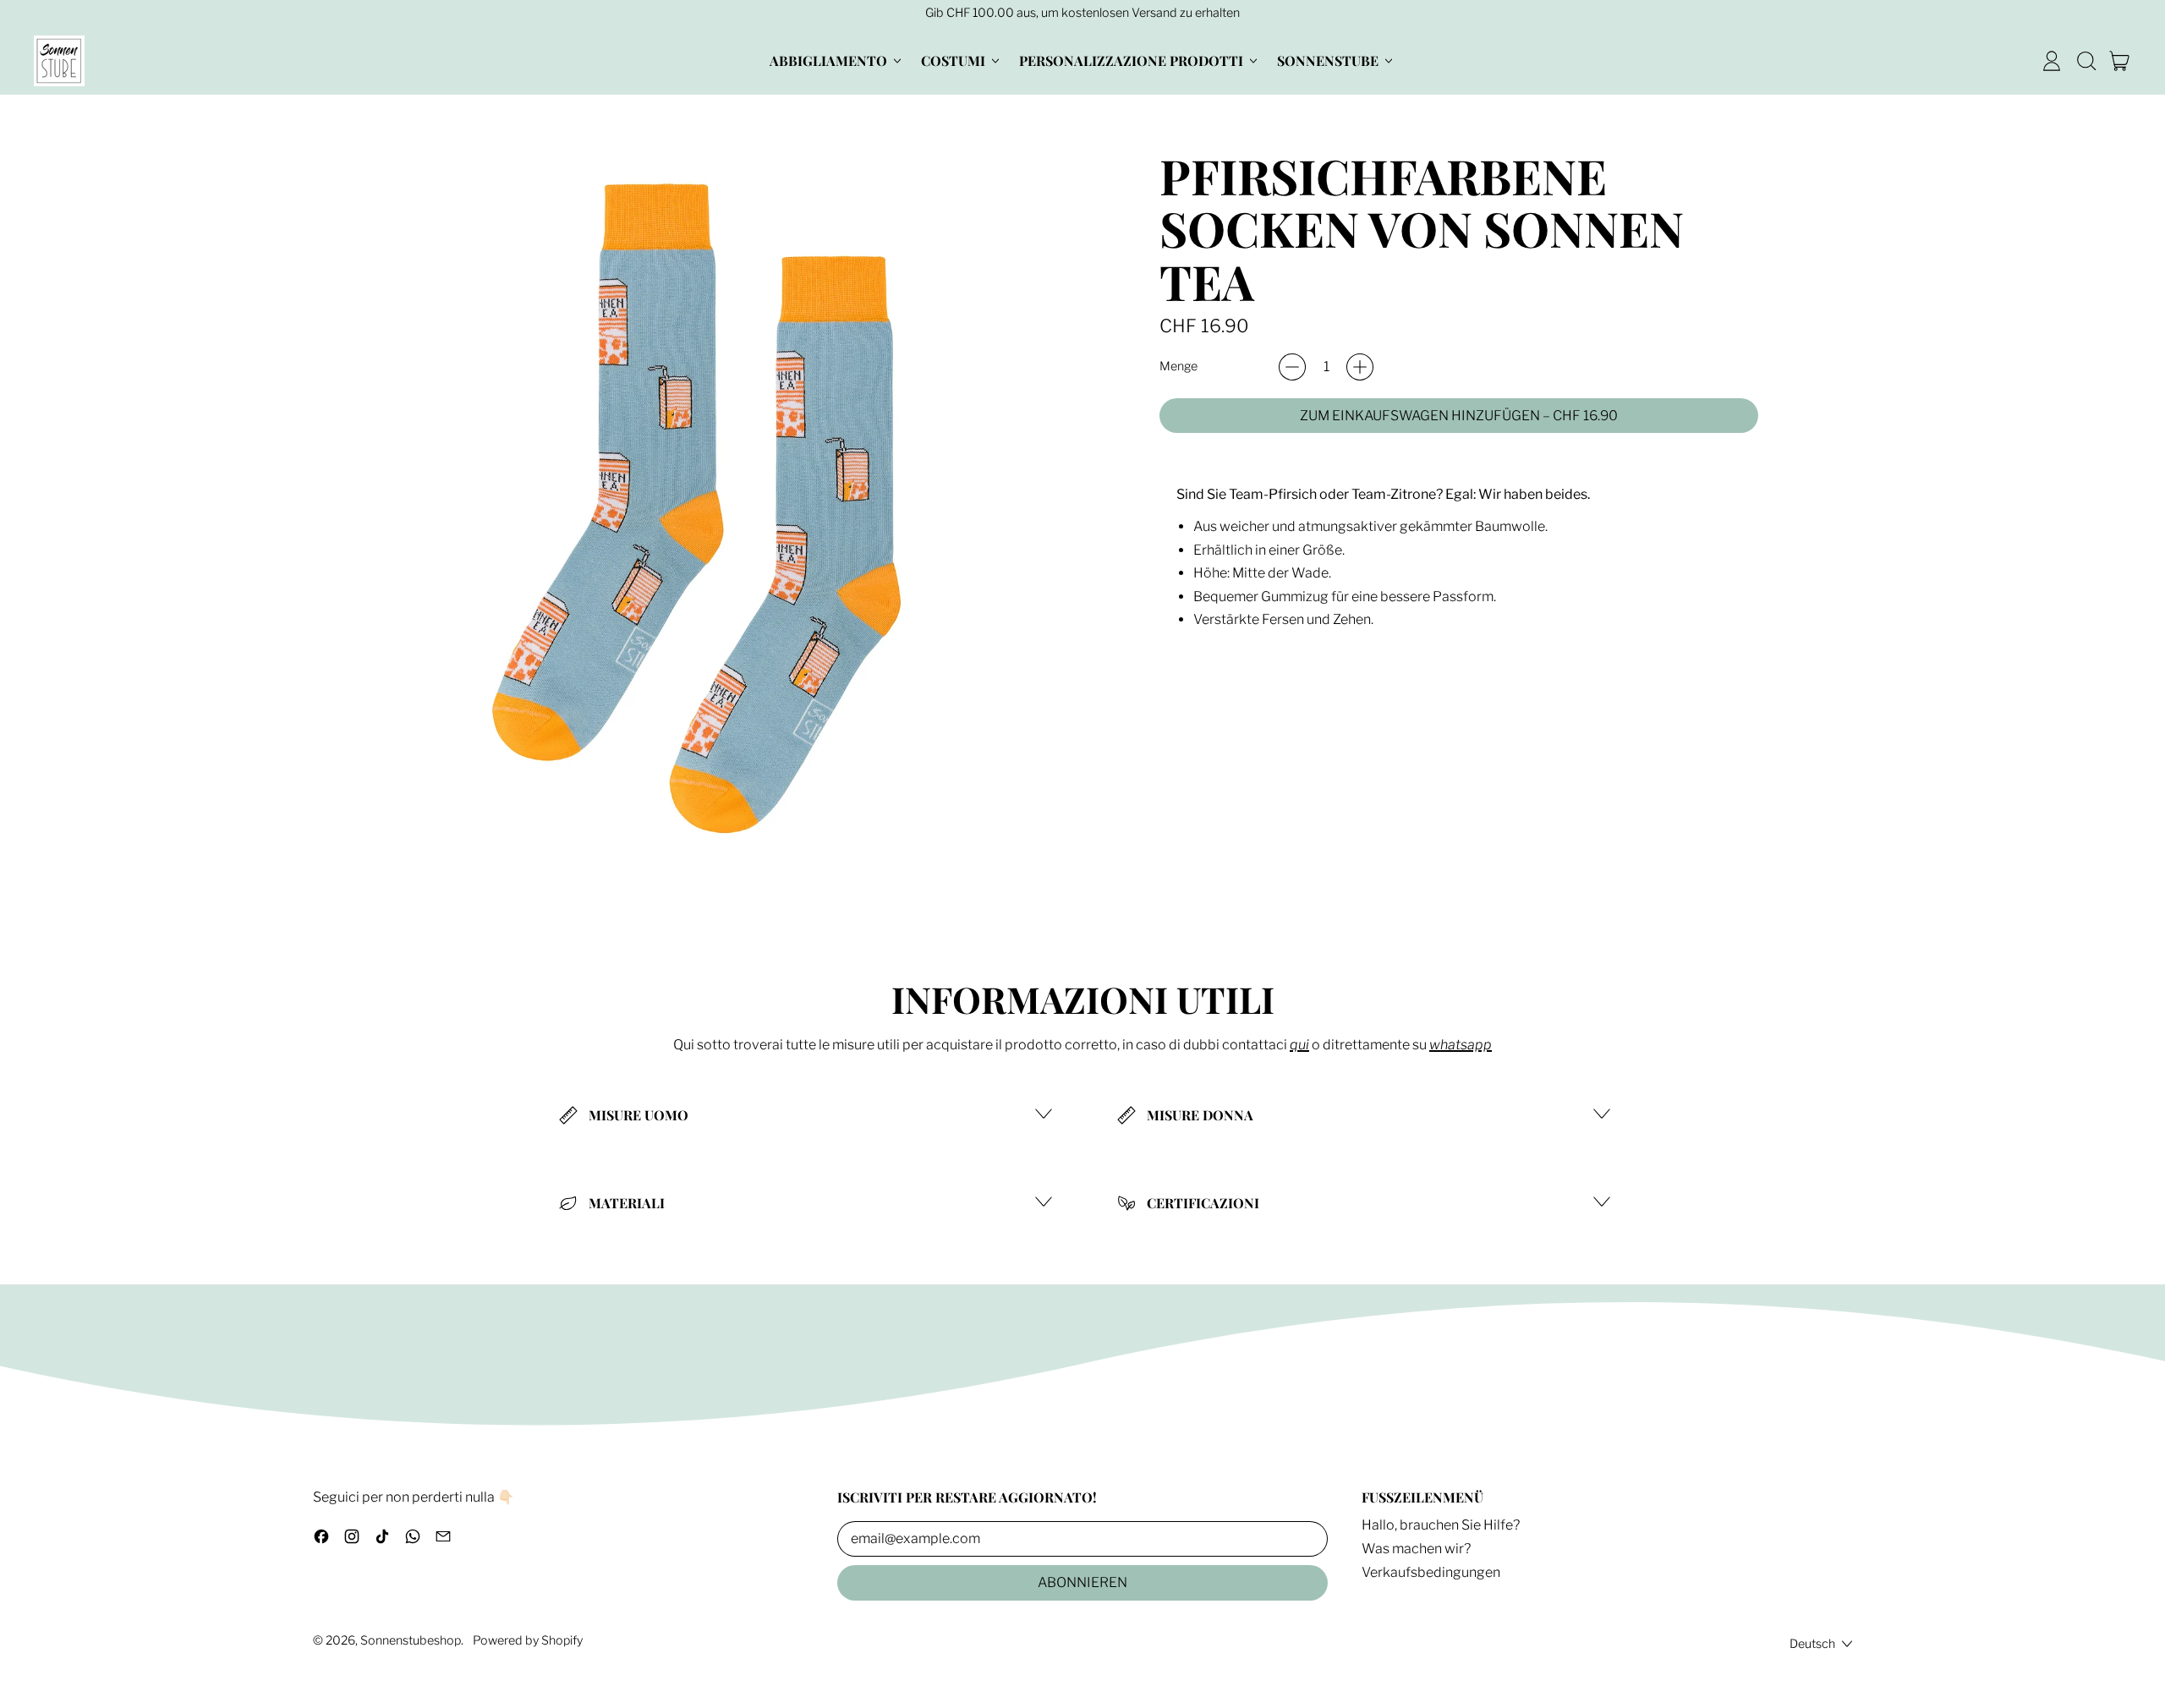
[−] (1292, 367)
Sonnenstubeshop (411, 1640)
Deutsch (1812, 1644)
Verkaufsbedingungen (1431, 1572)
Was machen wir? (1416, 1549)
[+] (1360, 367)
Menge (1178, 367)
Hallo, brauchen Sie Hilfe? (1441, 1525)
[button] (2086, 61)
